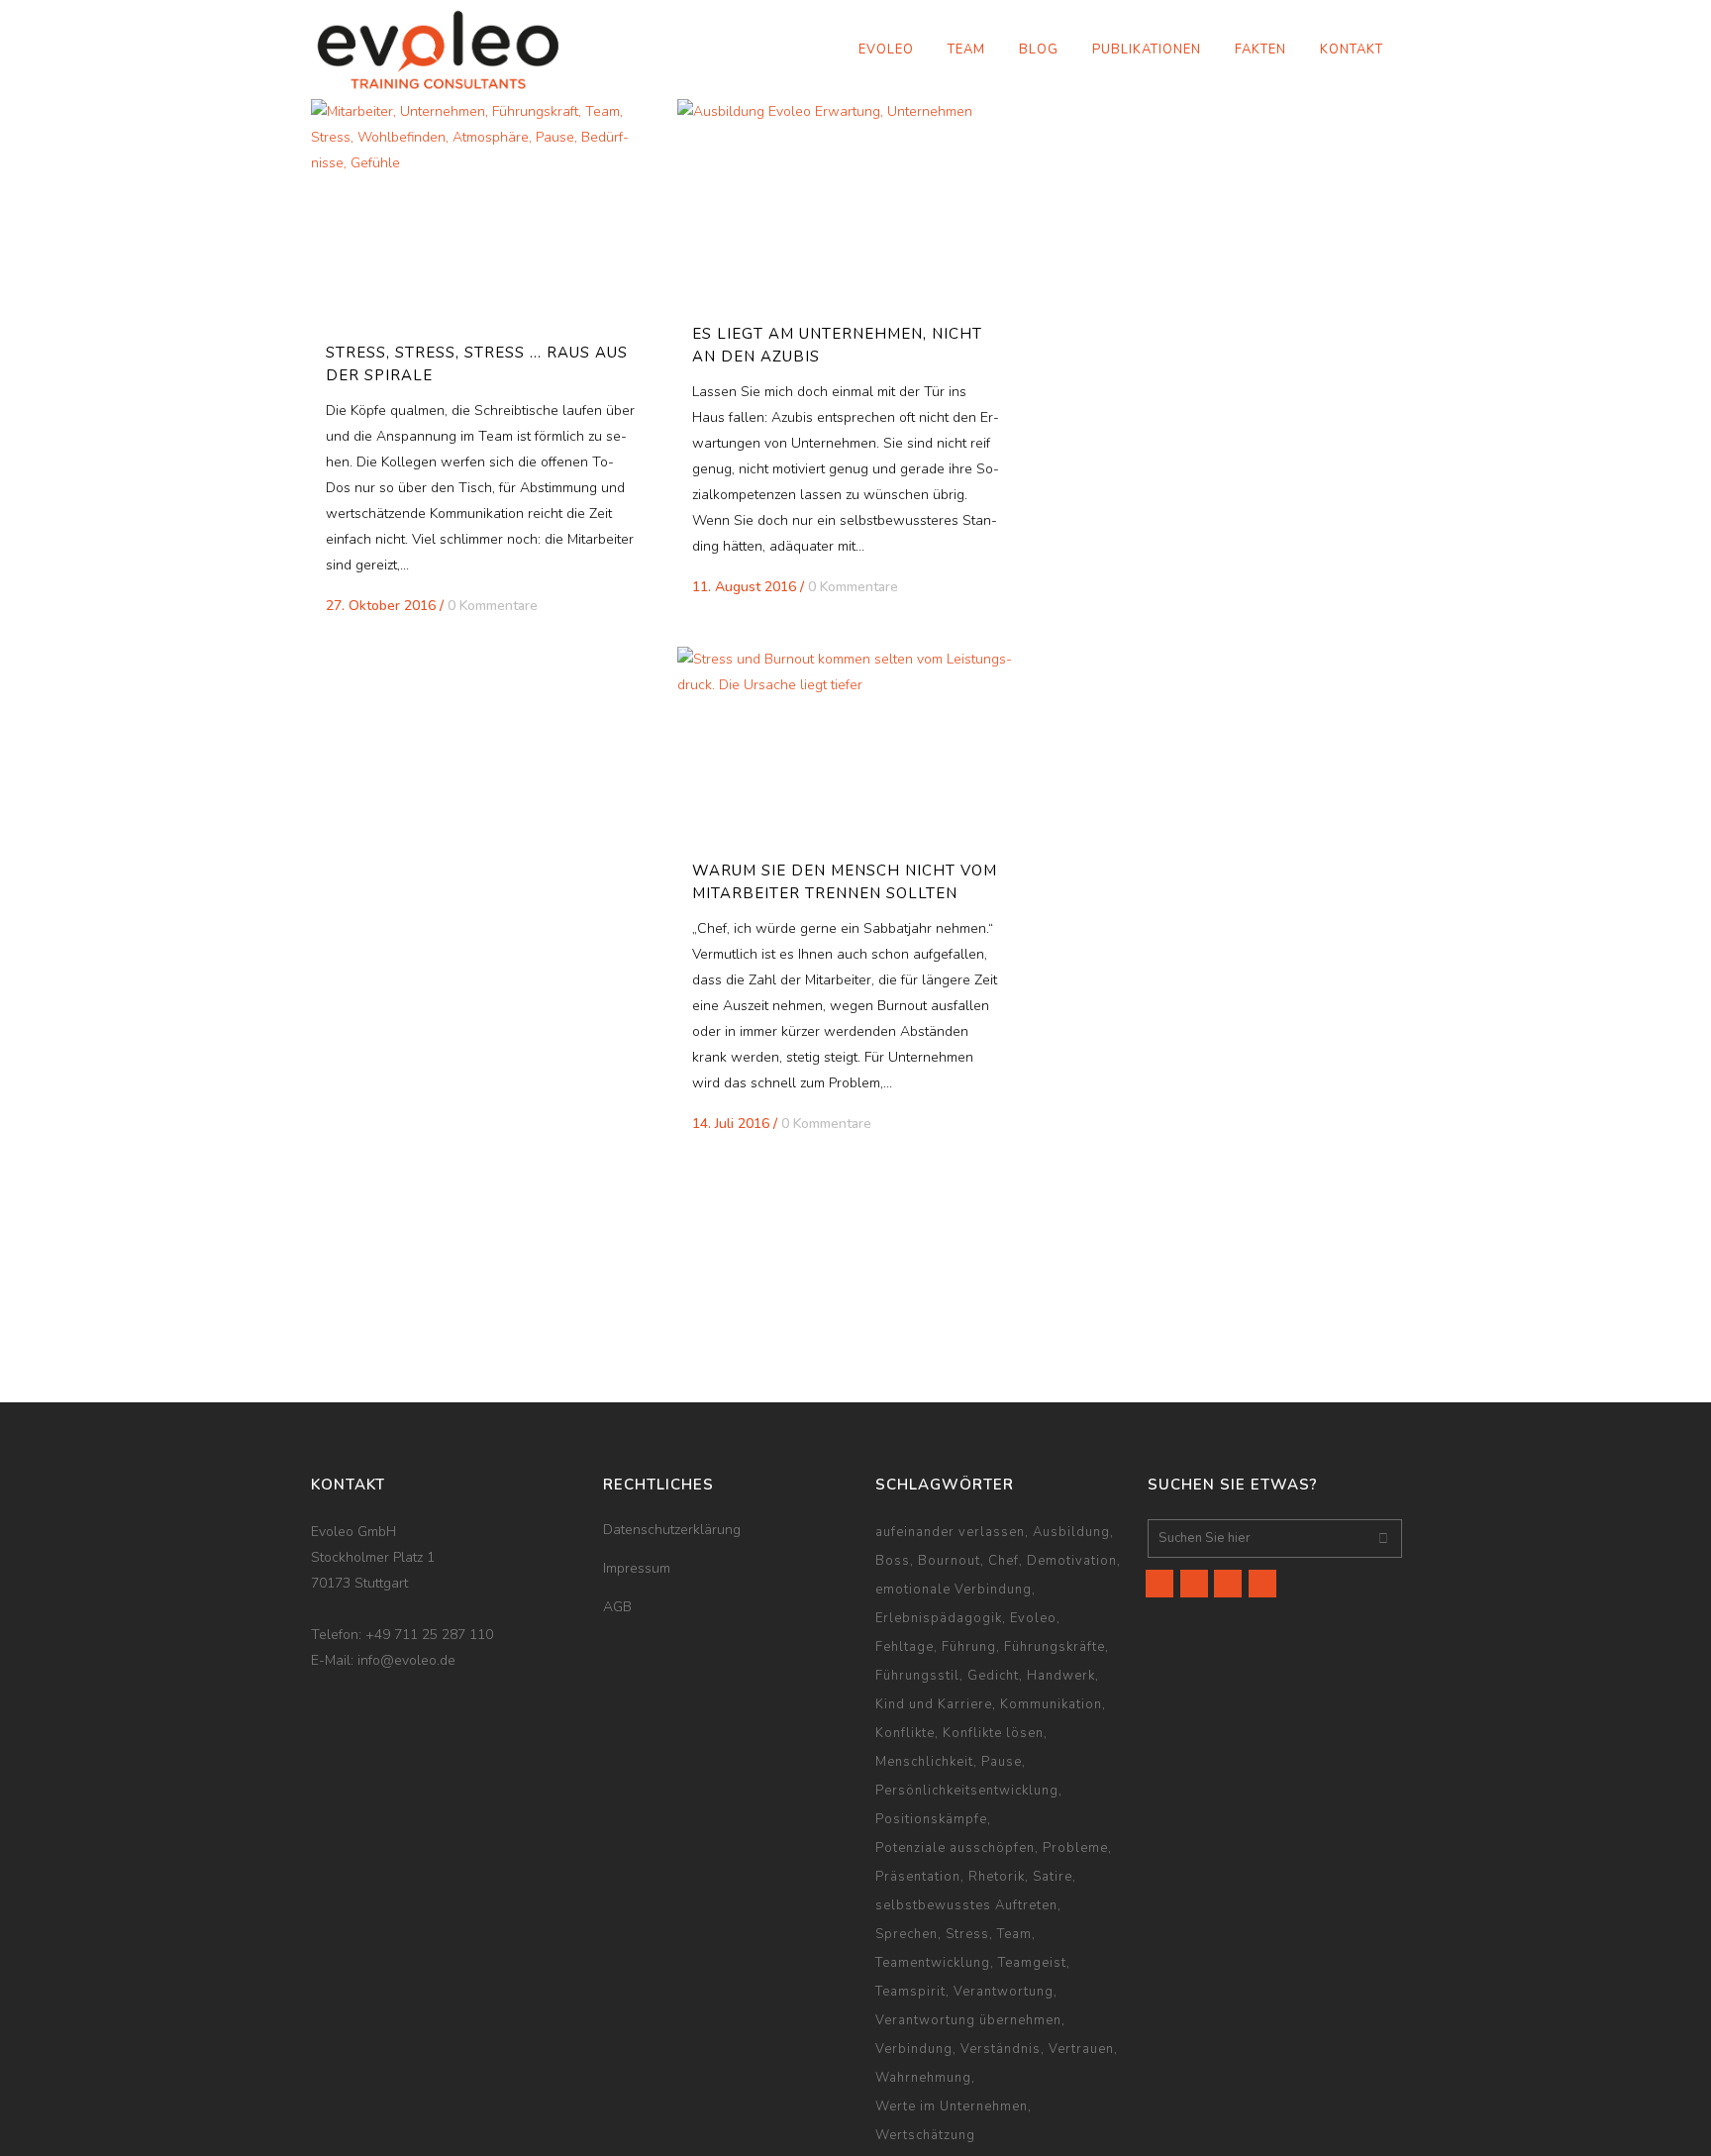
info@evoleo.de (406, 1660)
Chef (1004, 1561)
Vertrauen (1081, 2049)
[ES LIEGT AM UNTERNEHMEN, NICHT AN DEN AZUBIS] (847, 203)
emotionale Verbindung (954, 1590)
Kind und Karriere (934, 1704)
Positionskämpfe (931, 1819)
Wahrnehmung (923, 2078)
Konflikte (905, 1733)
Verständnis (1001, 2049)
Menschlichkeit (924, 1762)
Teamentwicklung (933, 1963)
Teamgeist (1032, 1963)
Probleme (1075, 1848)
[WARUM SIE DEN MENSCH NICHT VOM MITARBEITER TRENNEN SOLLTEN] (847, 745)
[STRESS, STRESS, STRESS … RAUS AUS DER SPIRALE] (480, 212)
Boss (893, 1561)
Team (1014, 1934)
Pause (1002, 1762)
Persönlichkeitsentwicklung (967, 1791)
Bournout (949, 1561)
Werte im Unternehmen (952, 2106)
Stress (967, 1934)
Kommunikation (1051, 1704)
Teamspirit (910, 1992)
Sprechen (906, 1934)
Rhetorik (997, 1877)
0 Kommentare (493, 606)
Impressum (637, 1568)
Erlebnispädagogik (939, 1618)
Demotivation (1072, 1561)
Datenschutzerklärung (672, 1530)
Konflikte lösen (993, 1733)
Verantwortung (1004, 1992)
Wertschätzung (925, 2135)
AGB (617, 1607)
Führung (969, 1647)
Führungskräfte (1055, 1647)
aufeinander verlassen (950, 1532)
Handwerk (1061, 1676)
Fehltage (905, 1647)
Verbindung (914, 2049)
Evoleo (1033, 1618)
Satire (1053, 1877)
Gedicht (993, 1676)
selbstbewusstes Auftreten (966, 1905)
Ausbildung (1071, 1532)
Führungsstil (917, 1676)
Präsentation (918, 1877)
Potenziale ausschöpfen (955, 1848)
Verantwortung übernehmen (968, 2020)
